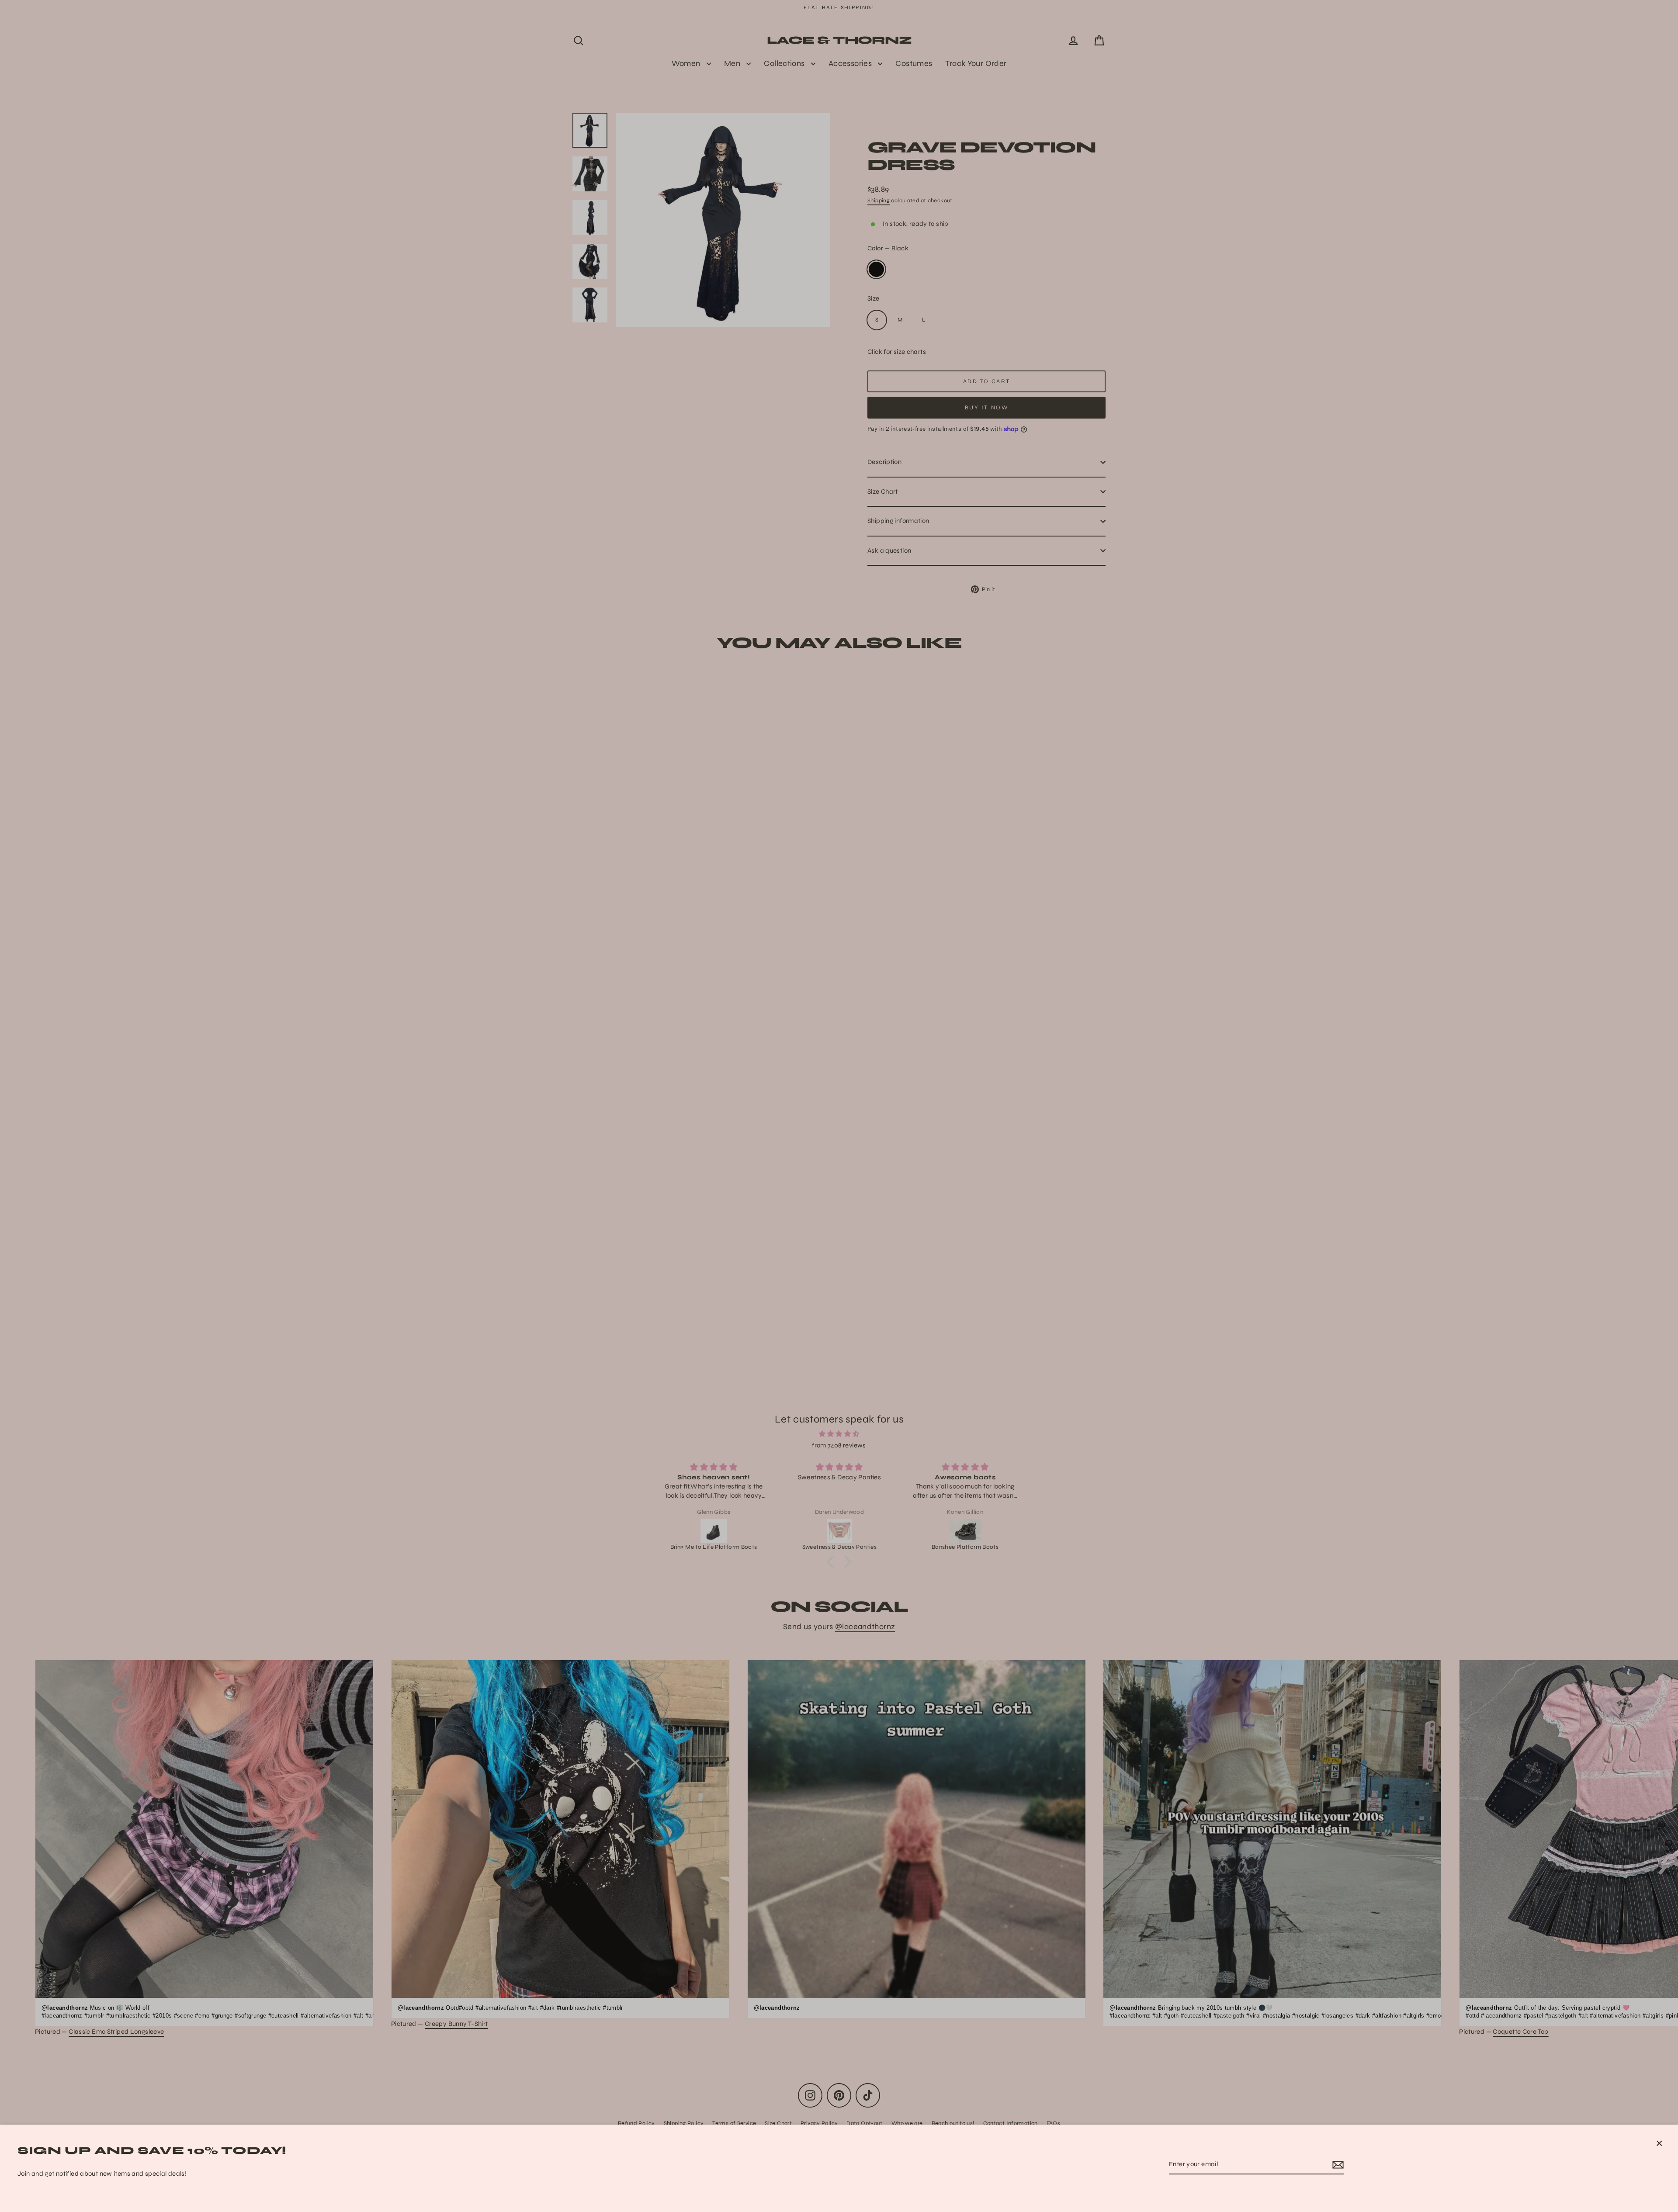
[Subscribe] (1337, 2165)
